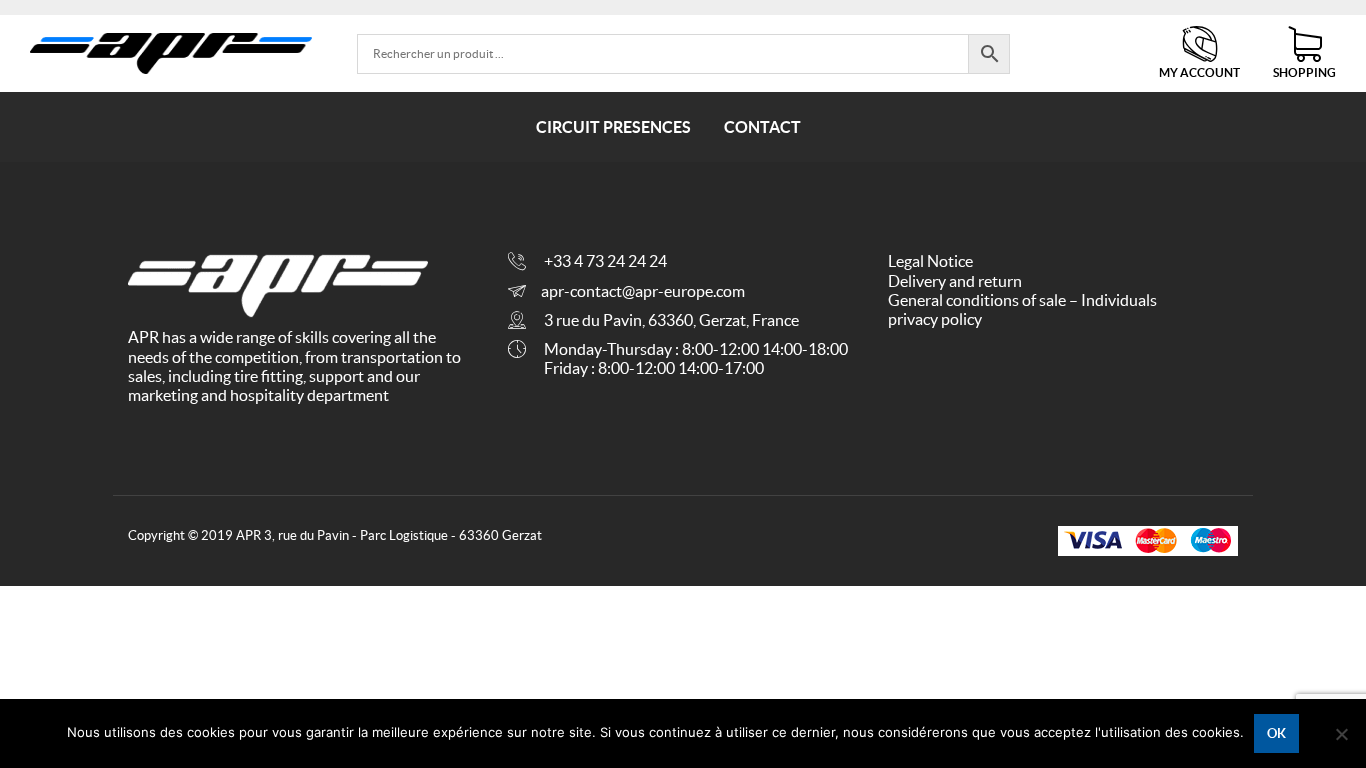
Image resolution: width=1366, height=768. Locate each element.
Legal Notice (930, 261)
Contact (762, 127)
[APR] (171, 53)
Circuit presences (613, 127)
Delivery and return (955, 281)
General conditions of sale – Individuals (1022, 300)
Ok (1276, 733)
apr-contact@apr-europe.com (643, 291)
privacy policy (935, 319)
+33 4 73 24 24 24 (605, 261)
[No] (1341, 734)
